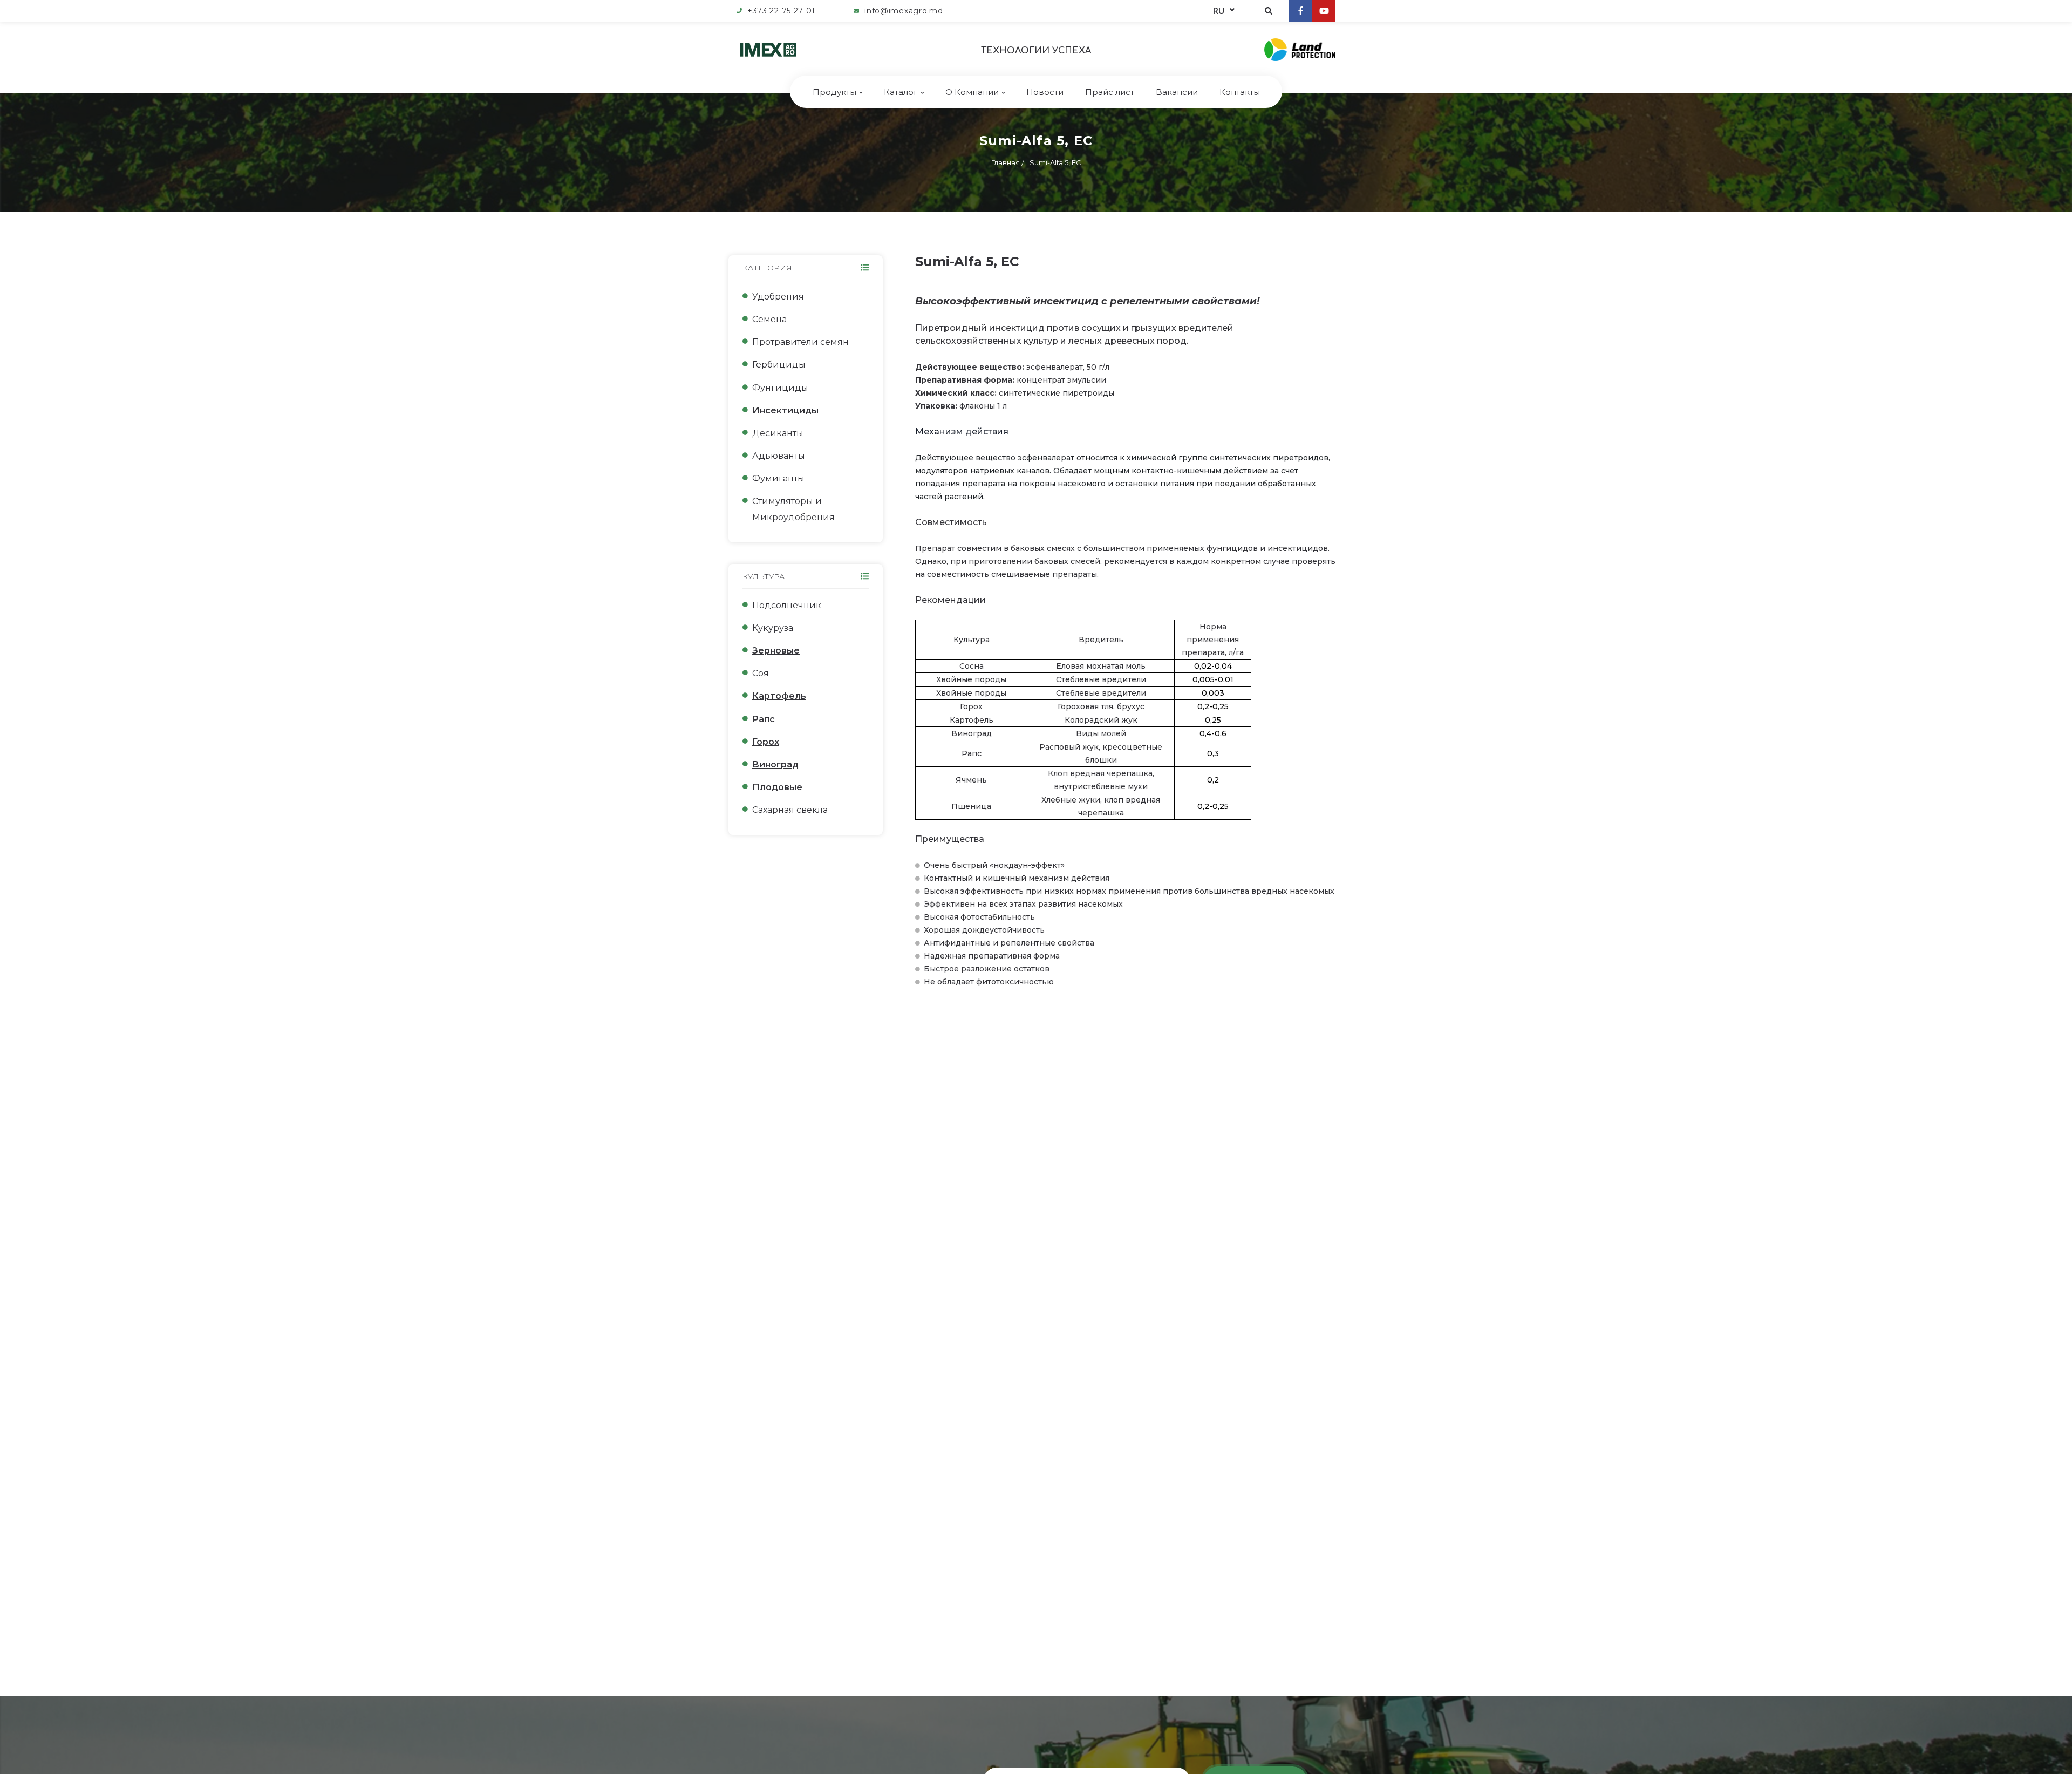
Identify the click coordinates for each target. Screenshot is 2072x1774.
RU (1219, 11)
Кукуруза (773, 628)
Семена (769, 319)
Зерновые (776, 651)
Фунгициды (780, 388)
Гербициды (779, 365)
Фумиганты (778, 478)
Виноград (775, 764)
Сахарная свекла (790, 810)
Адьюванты (779, 456)
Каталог (901, 92)
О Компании (972, 92)
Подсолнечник (787, 605)
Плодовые (777, 787)
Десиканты (778, 433)
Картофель (779, 696)
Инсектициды (785, 410)
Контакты (1240, 92)
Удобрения (778, 297)
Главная (1006, 162)
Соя (761, 673)
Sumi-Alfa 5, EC (1055, 162)
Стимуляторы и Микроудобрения (793, 509)
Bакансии (1177, 92)
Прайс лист (1110, 92)
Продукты (834, 92)
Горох (766, 742)
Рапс (764, 719)
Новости (1045, 92)
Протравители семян (800, 342)
